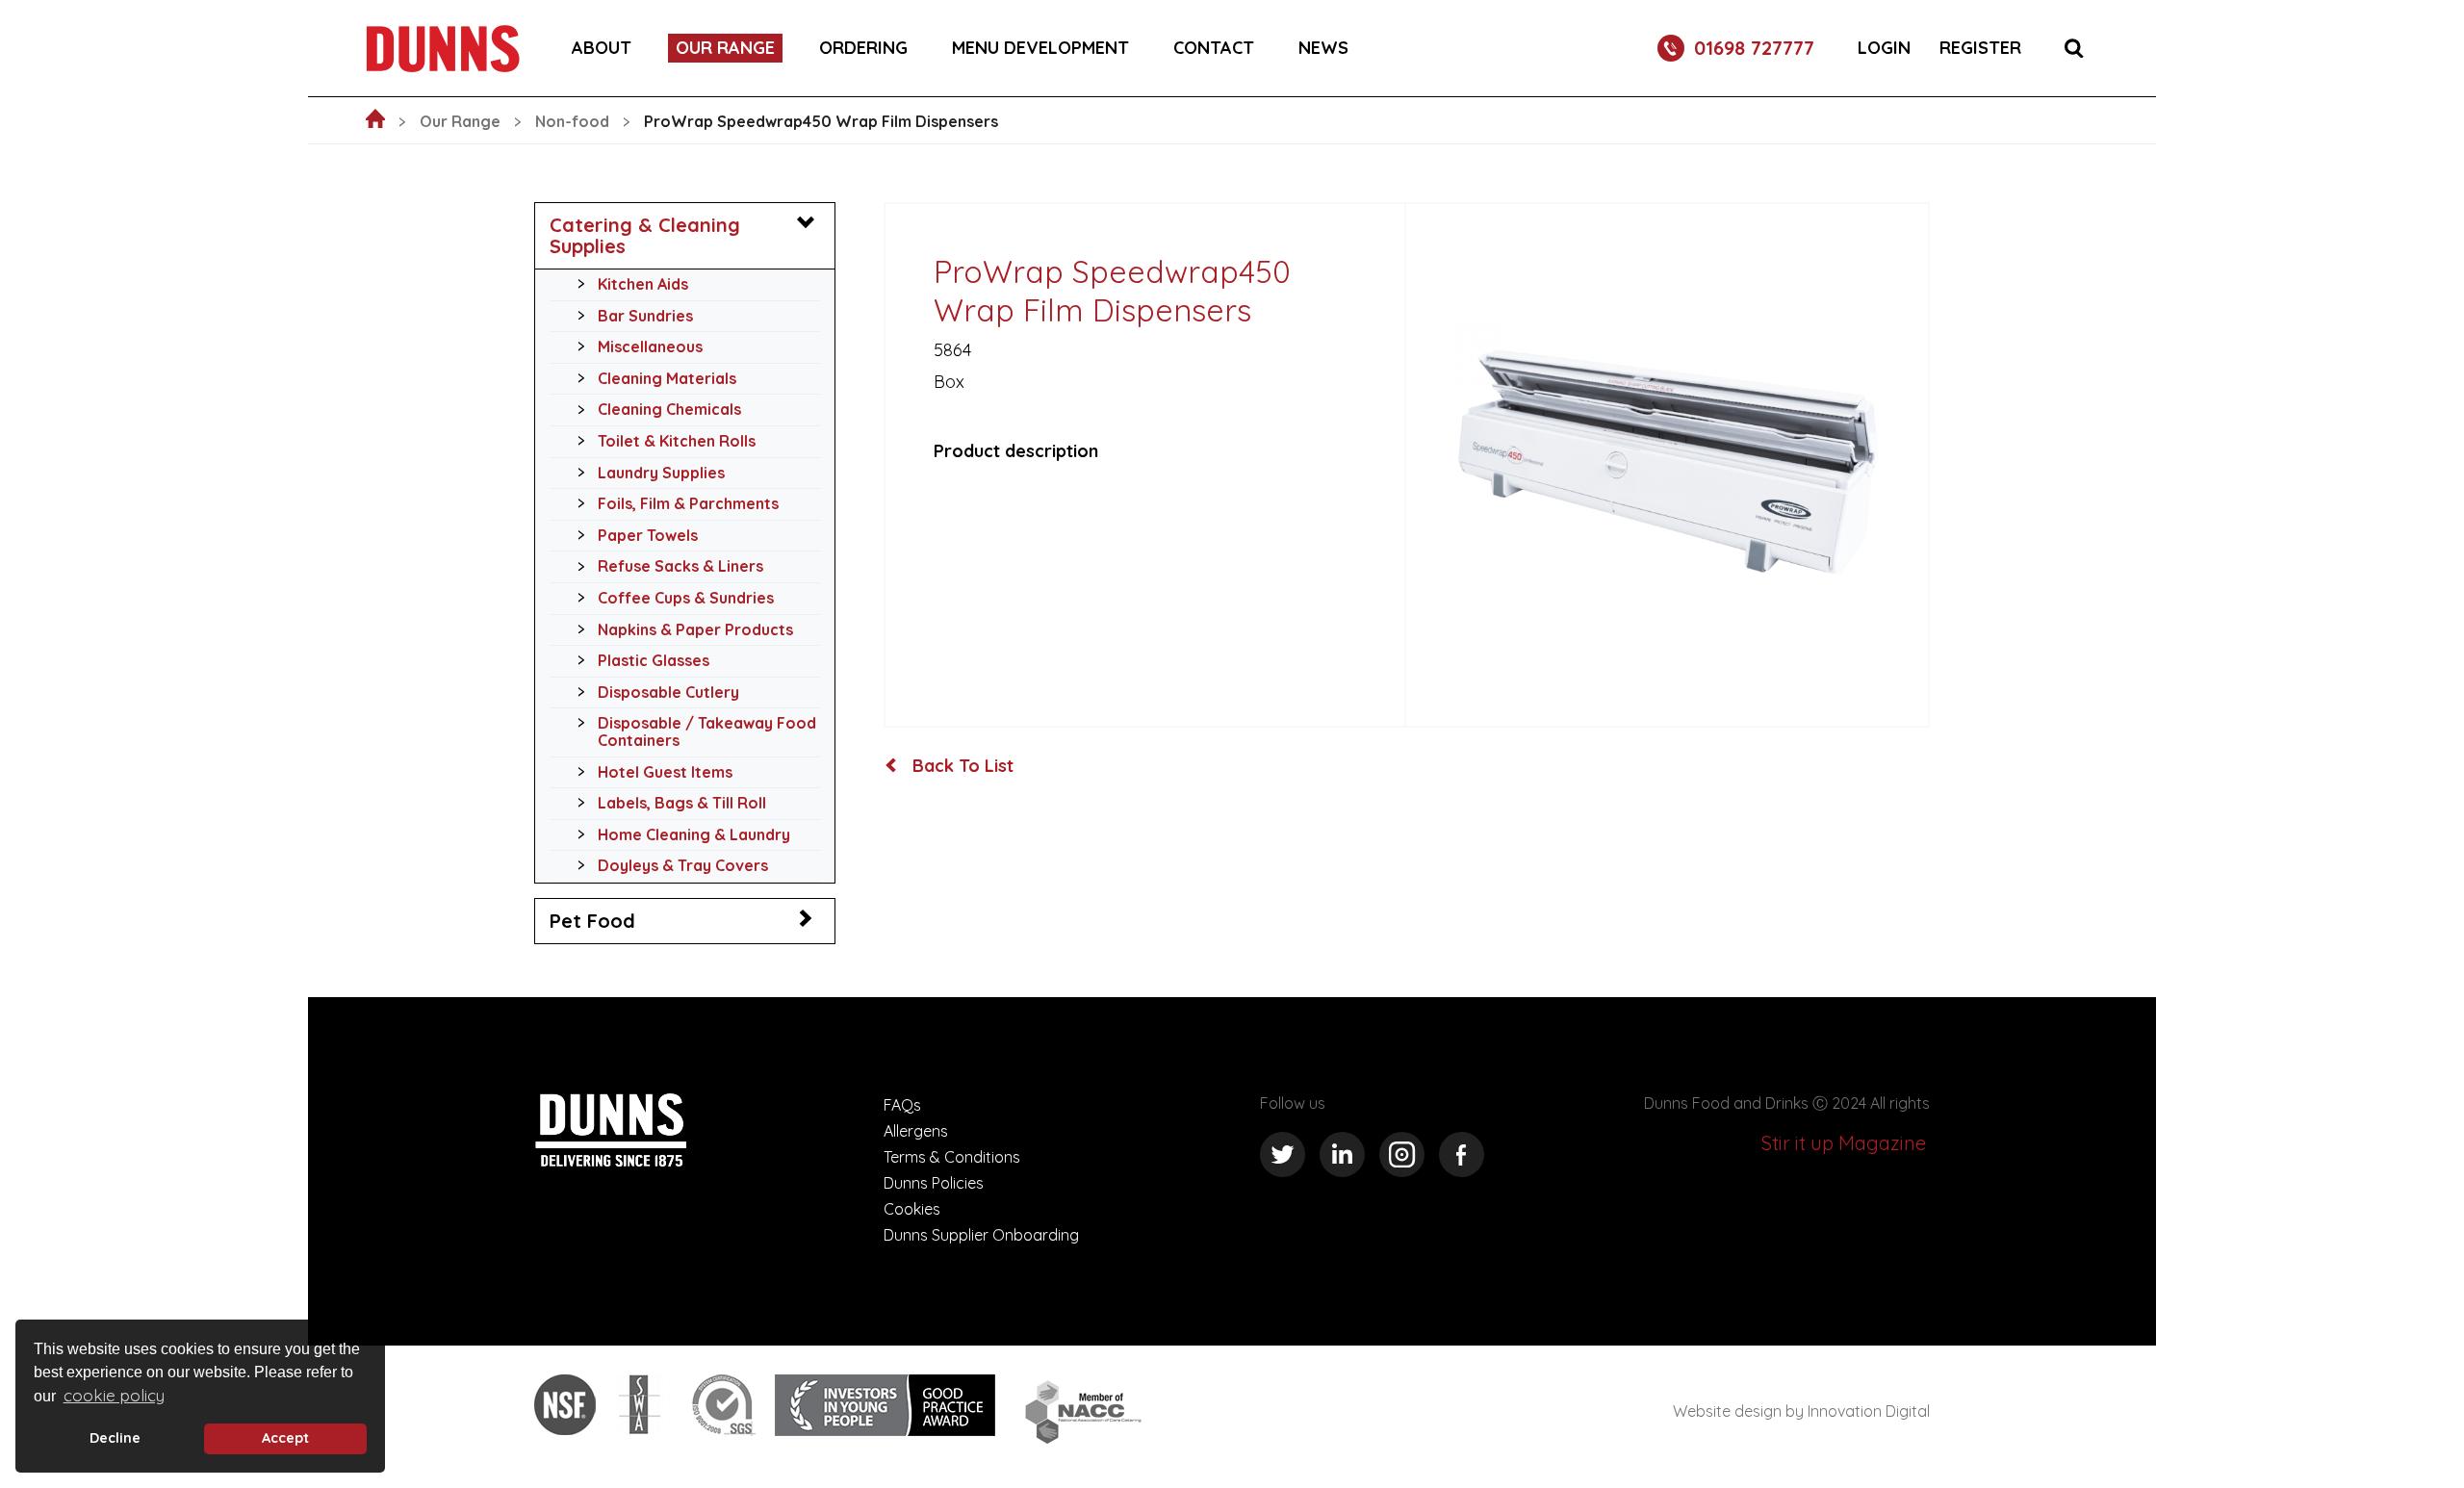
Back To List (961, 766)
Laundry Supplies (661, 473)
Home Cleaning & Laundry (694, 834)
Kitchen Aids (643, 284)
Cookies (912, 1209)
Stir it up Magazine (1844, 1143)
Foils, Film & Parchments (688, 503)
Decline (115, 1438)
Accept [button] (285, 1438)
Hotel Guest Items (665, 772)
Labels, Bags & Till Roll (682, 803)
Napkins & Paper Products (695, 629)
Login (1884, 48)
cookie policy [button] (114, 1395)
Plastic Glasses (654, 660)
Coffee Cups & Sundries (686, 598)
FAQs (902, 1105)
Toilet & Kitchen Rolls (677, 441)
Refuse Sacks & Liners (680, 566)
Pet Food (592, 921)
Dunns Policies (934, 1183)
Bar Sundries (645, 316)
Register (1980, 48)
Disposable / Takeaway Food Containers (707, 731)
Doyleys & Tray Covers (683, 865)
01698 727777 (1754, 48)
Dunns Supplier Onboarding (981, 1235)
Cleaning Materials (667, 378)
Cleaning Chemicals (669, 409)
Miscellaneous (650, 346)
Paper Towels (648, 535)
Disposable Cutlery (668, 692)
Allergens (916, 1131)
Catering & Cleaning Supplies (645, 235)
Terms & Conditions (952, 1157)
